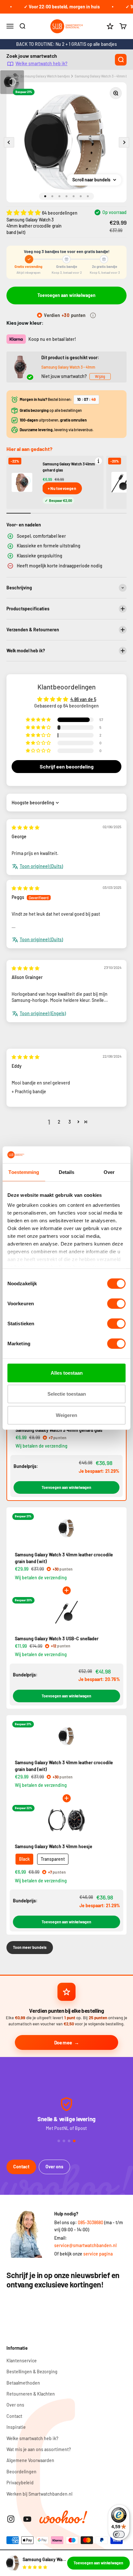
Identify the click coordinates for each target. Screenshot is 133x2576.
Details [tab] (67, 1172)
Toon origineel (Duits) (41, 866)
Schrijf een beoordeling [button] (67, 766)
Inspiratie (16, 2427)
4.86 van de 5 (83, 699)
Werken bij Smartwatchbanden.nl (39, 2494)
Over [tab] (109, 1172)
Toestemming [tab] (24, 1172)
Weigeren (66, 1415)
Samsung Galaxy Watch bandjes (45, 76)
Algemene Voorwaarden (30, 2460)
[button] (24, 212)
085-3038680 (91, 2222)
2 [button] (59, 1122)
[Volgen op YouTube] (27, 2519)
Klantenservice (22, 2361)
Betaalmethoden (23, 2383)
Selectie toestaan (67, 1394)
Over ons (54, 2167)
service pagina (98, 2254)
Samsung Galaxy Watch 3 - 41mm (68, 367)
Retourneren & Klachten (31, 2394)
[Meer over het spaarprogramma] (93, 315)
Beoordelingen (21, 2472)
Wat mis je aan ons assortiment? (39, 2449)
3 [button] (70, 1122)
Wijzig (100, 376)
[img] (26, 827)
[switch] (116, 1304)
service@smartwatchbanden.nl (85, 2245)
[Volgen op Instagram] (11, 2519)
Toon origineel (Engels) (43, 1013)
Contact (21, 2167)
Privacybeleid (20, 2483)
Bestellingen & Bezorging (32, 2372)
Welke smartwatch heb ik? (41, 63)
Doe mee (63, 2042)
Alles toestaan (67, 1373)
